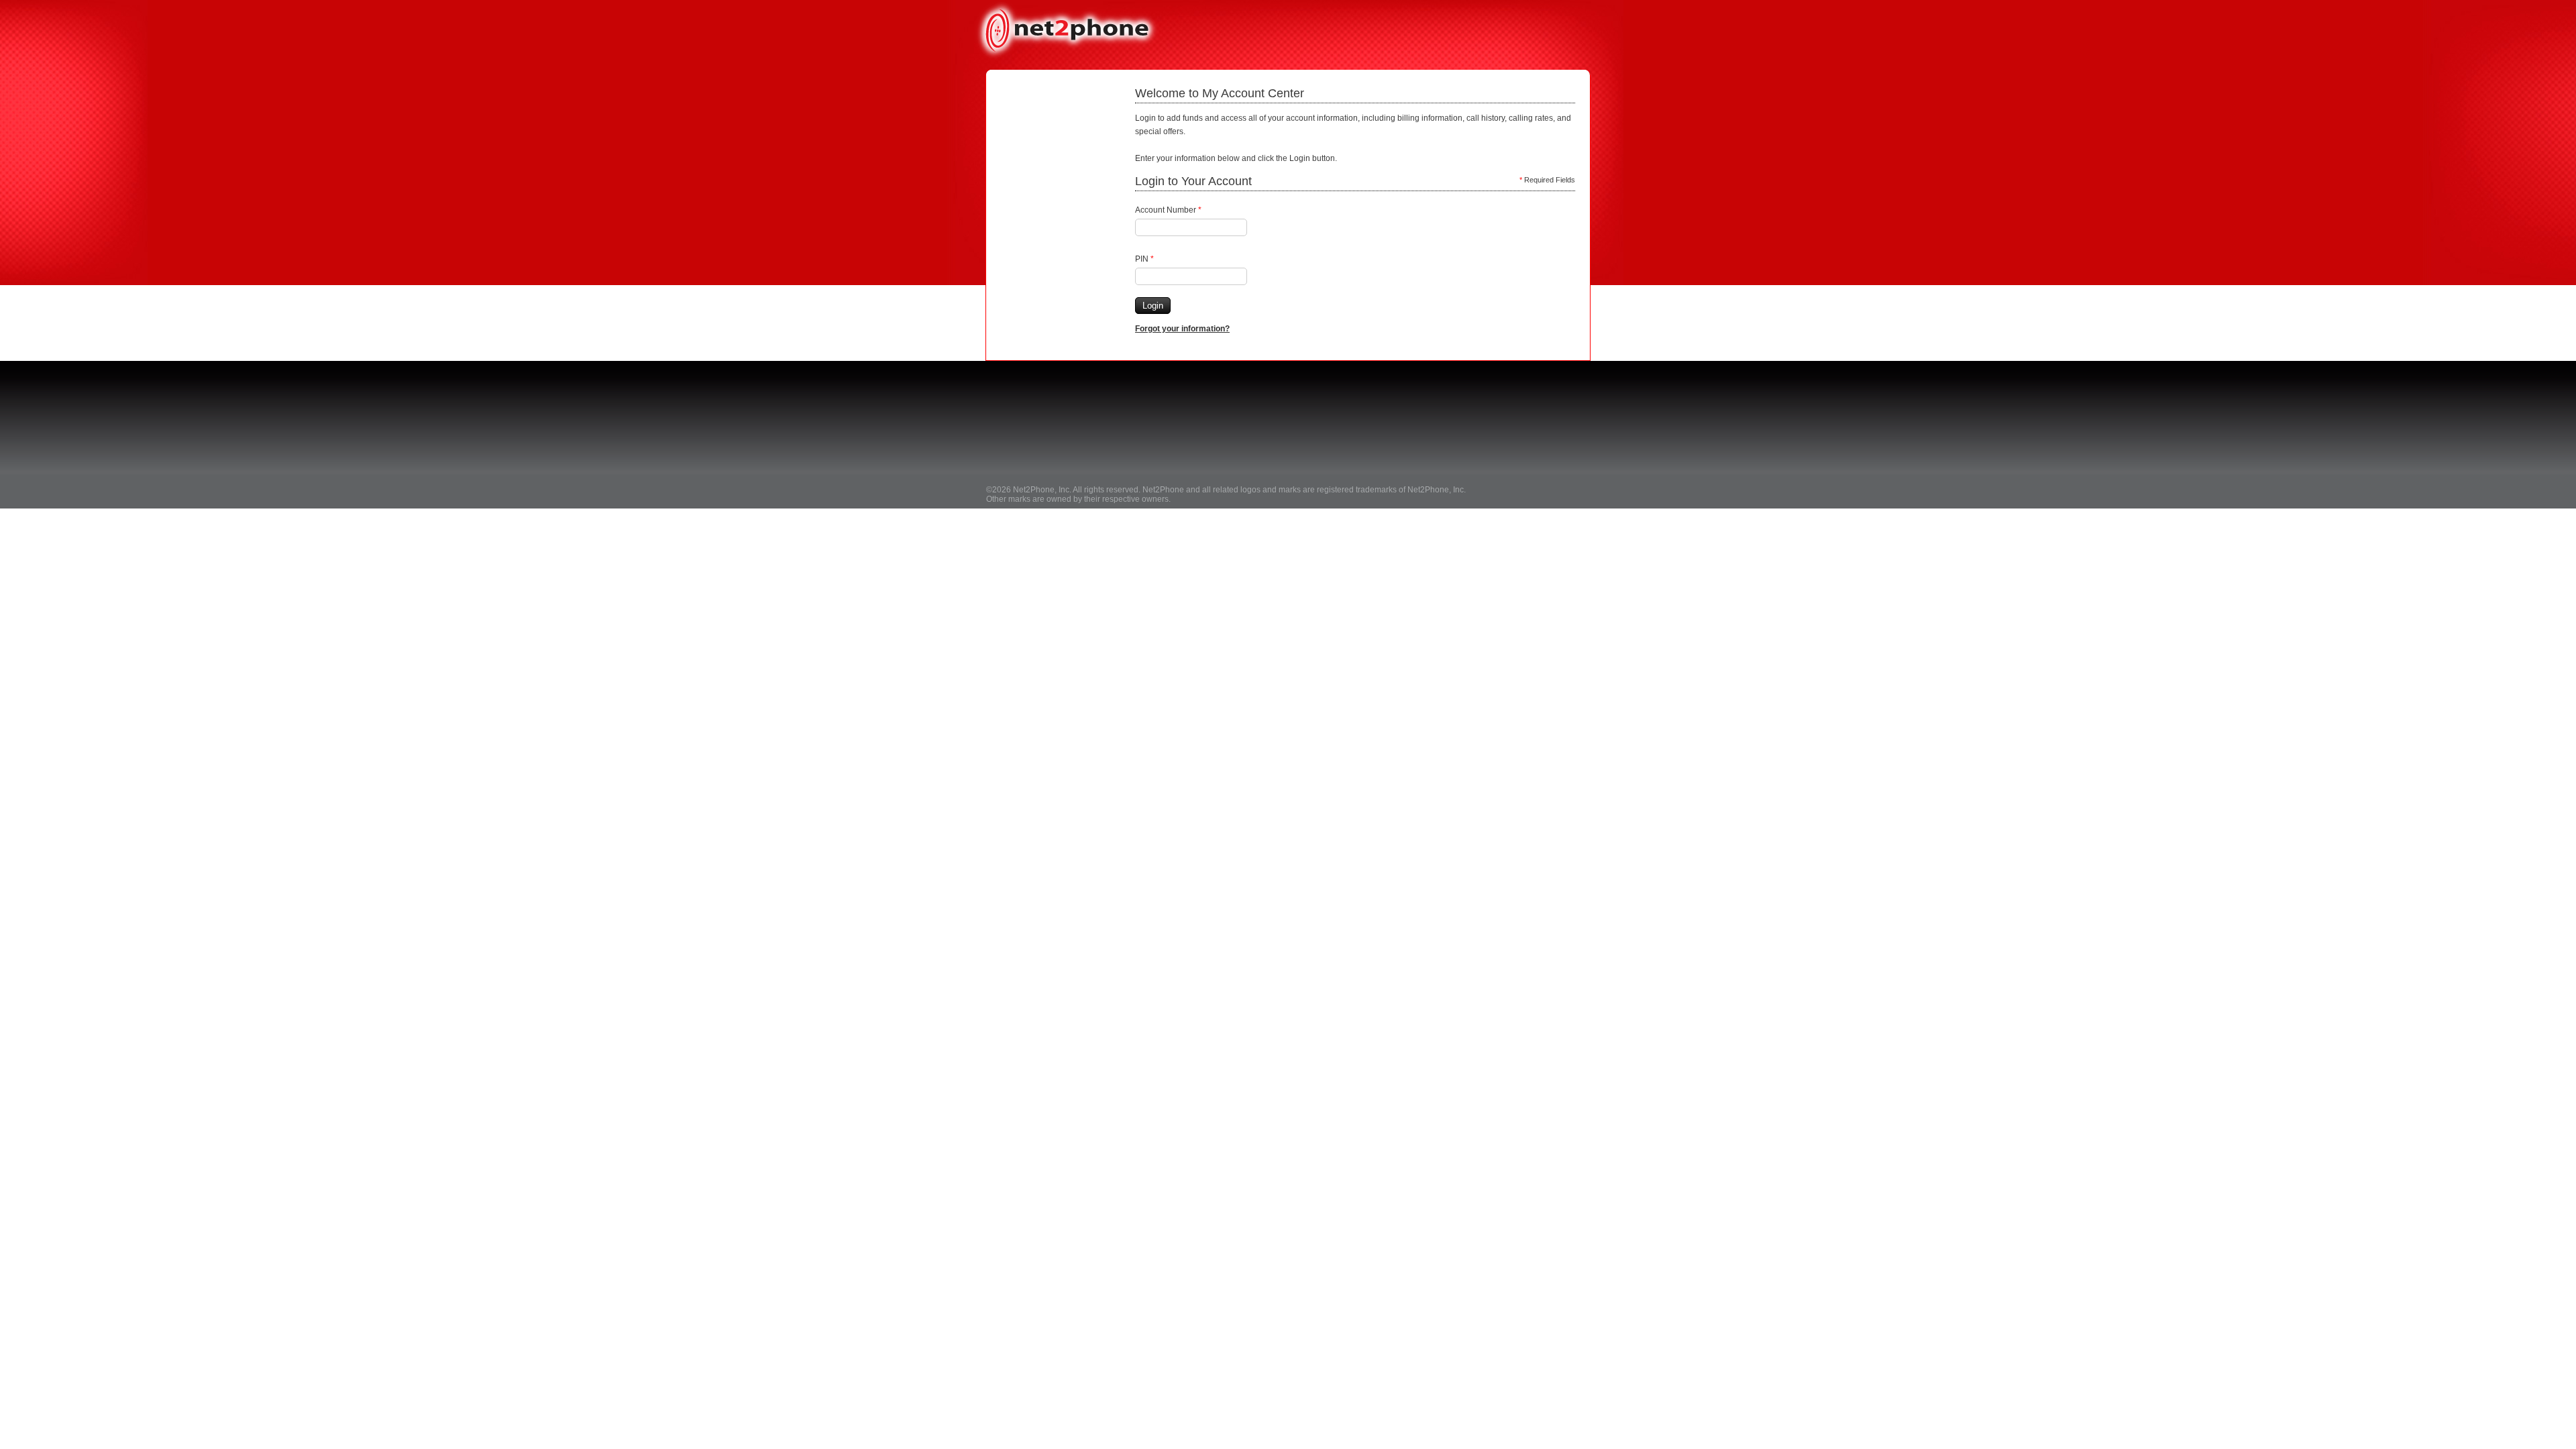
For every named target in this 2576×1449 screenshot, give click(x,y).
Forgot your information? (1182, 329)
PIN (1144, 259)
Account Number (1168, 210)
